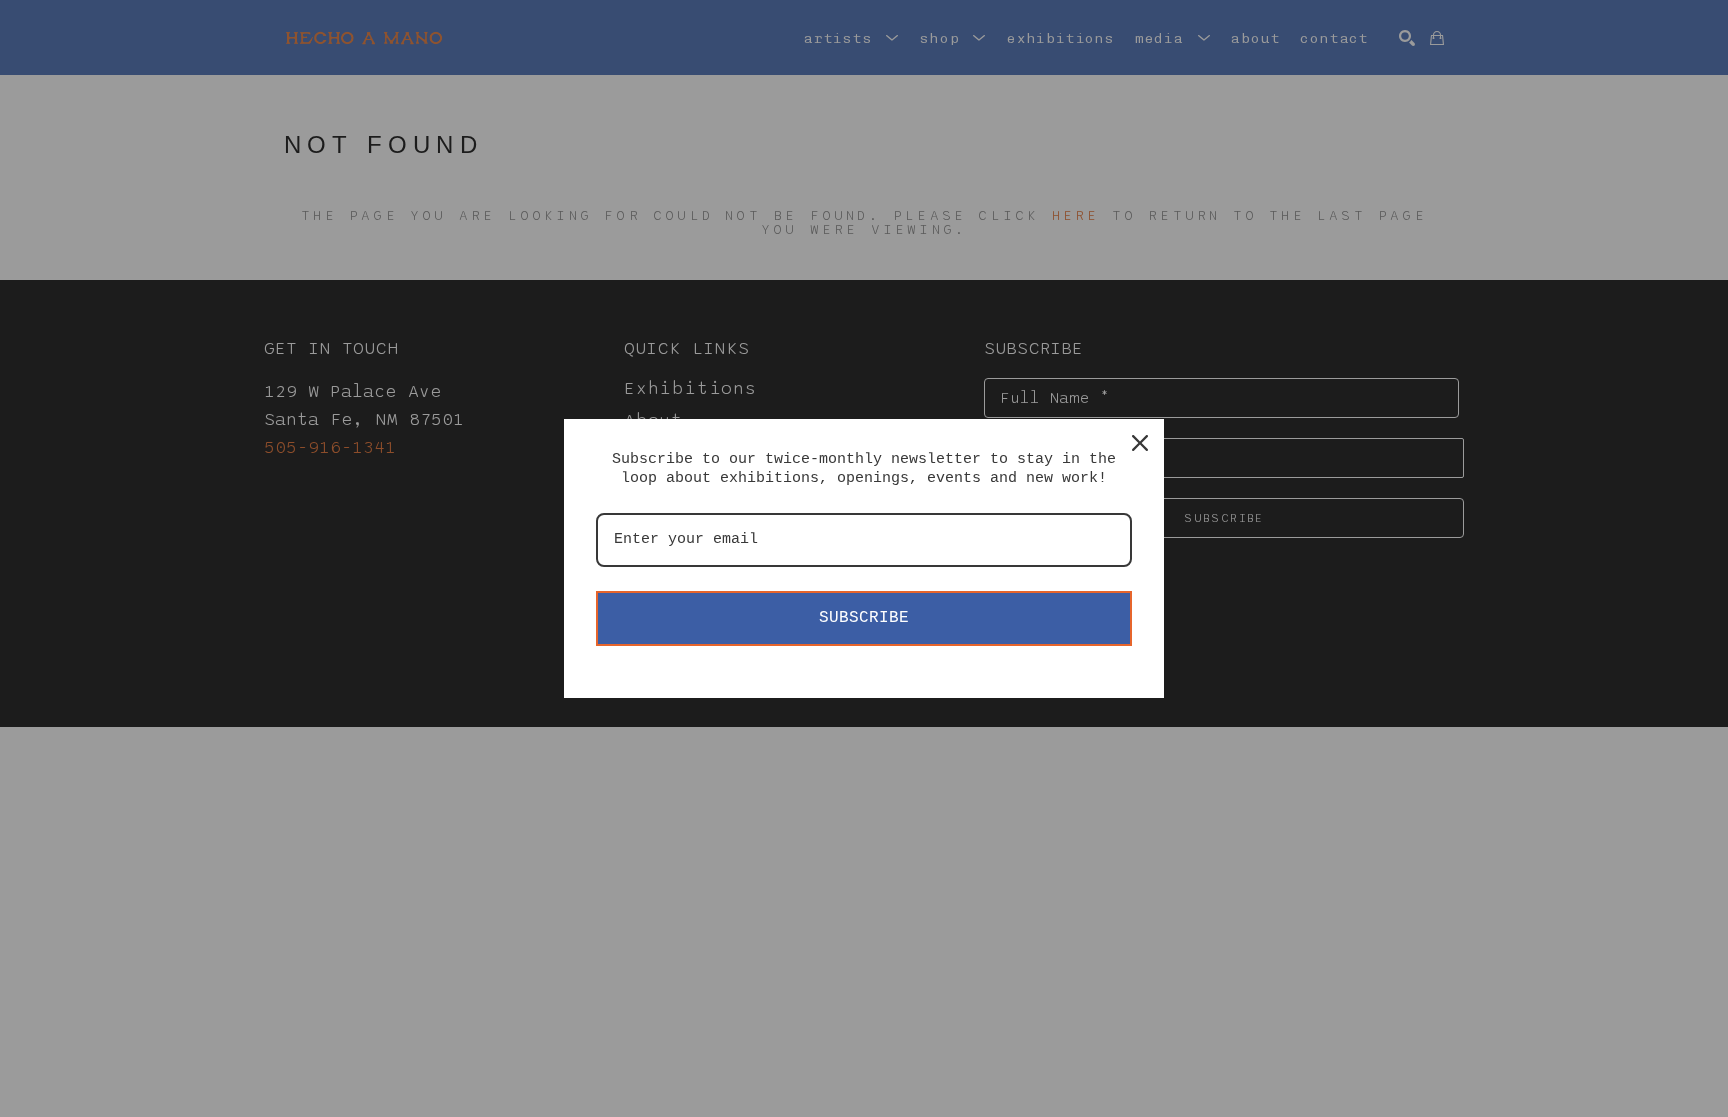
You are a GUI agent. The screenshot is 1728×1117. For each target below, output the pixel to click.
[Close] (1140, 443)
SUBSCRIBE (864, 618)
